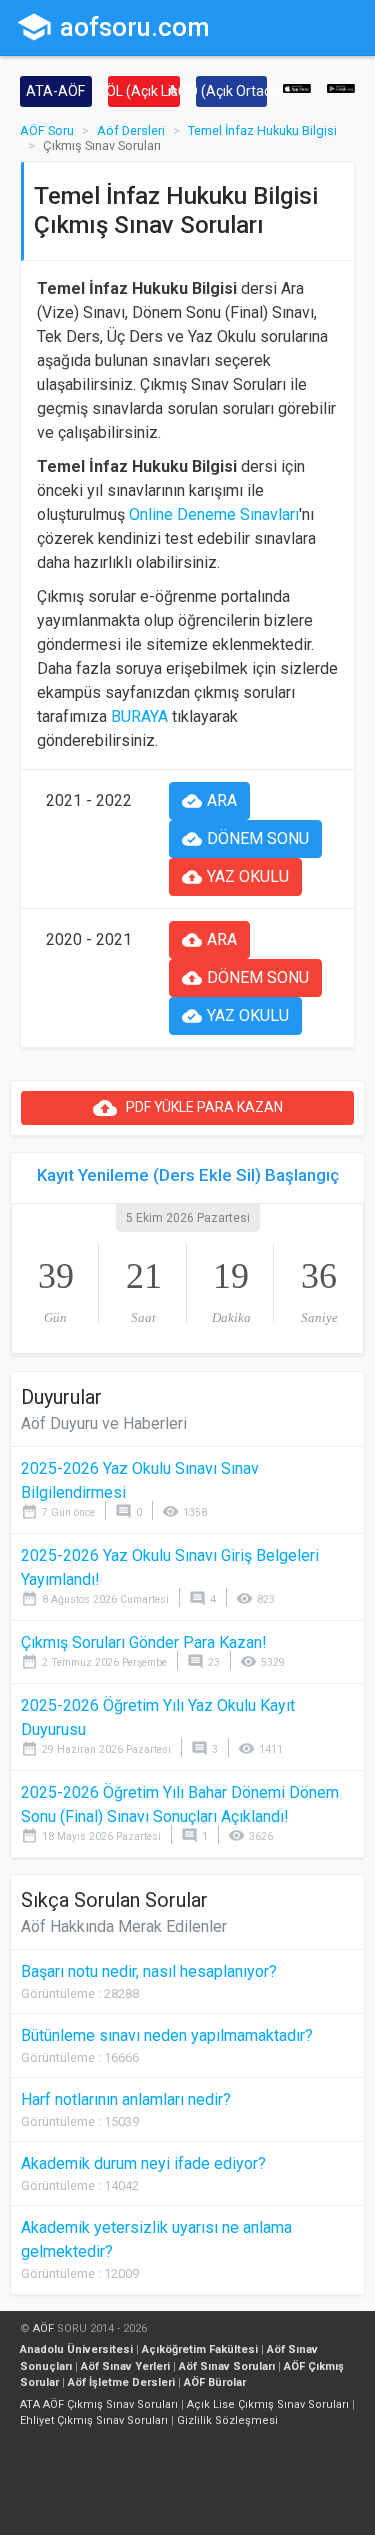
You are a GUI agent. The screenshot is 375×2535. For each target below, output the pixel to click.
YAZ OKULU (235, 877)
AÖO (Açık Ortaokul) (232, 91)
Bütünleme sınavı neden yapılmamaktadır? (167, 2035)
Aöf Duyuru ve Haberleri (104, 1423)
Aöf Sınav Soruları (227, 2366)
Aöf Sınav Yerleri (125, 2366)
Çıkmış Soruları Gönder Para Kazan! (144, 1642)
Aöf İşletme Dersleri (121, 2382)
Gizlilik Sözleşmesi (227, 2420)
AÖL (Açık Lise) (144, 91)
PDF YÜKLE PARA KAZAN (188, 1108)
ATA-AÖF (55, 91)
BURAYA (139, 716)
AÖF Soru (47, 130)
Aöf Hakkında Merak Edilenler (124, 1926)
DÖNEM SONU (245, 839)
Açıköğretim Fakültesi (200, 2349)
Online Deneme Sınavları (214, 514)
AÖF (43, 2328)
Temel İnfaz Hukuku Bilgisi (262, 130)
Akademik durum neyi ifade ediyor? (143, 2163)
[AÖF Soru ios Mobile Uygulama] (297, 87)
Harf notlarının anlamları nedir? (126, 2099)
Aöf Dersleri (131, 130)
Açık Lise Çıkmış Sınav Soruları (268, 2404)
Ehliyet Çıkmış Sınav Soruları (94, 2420)
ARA (209, 801)
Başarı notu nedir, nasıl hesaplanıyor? (149, 1971)
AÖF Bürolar (215, 2382)
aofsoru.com (113, 27)
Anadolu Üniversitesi (76, 2349)
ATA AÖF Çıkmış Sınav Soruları (99, 2404)
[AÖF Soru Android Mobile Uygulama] (341, 87)
